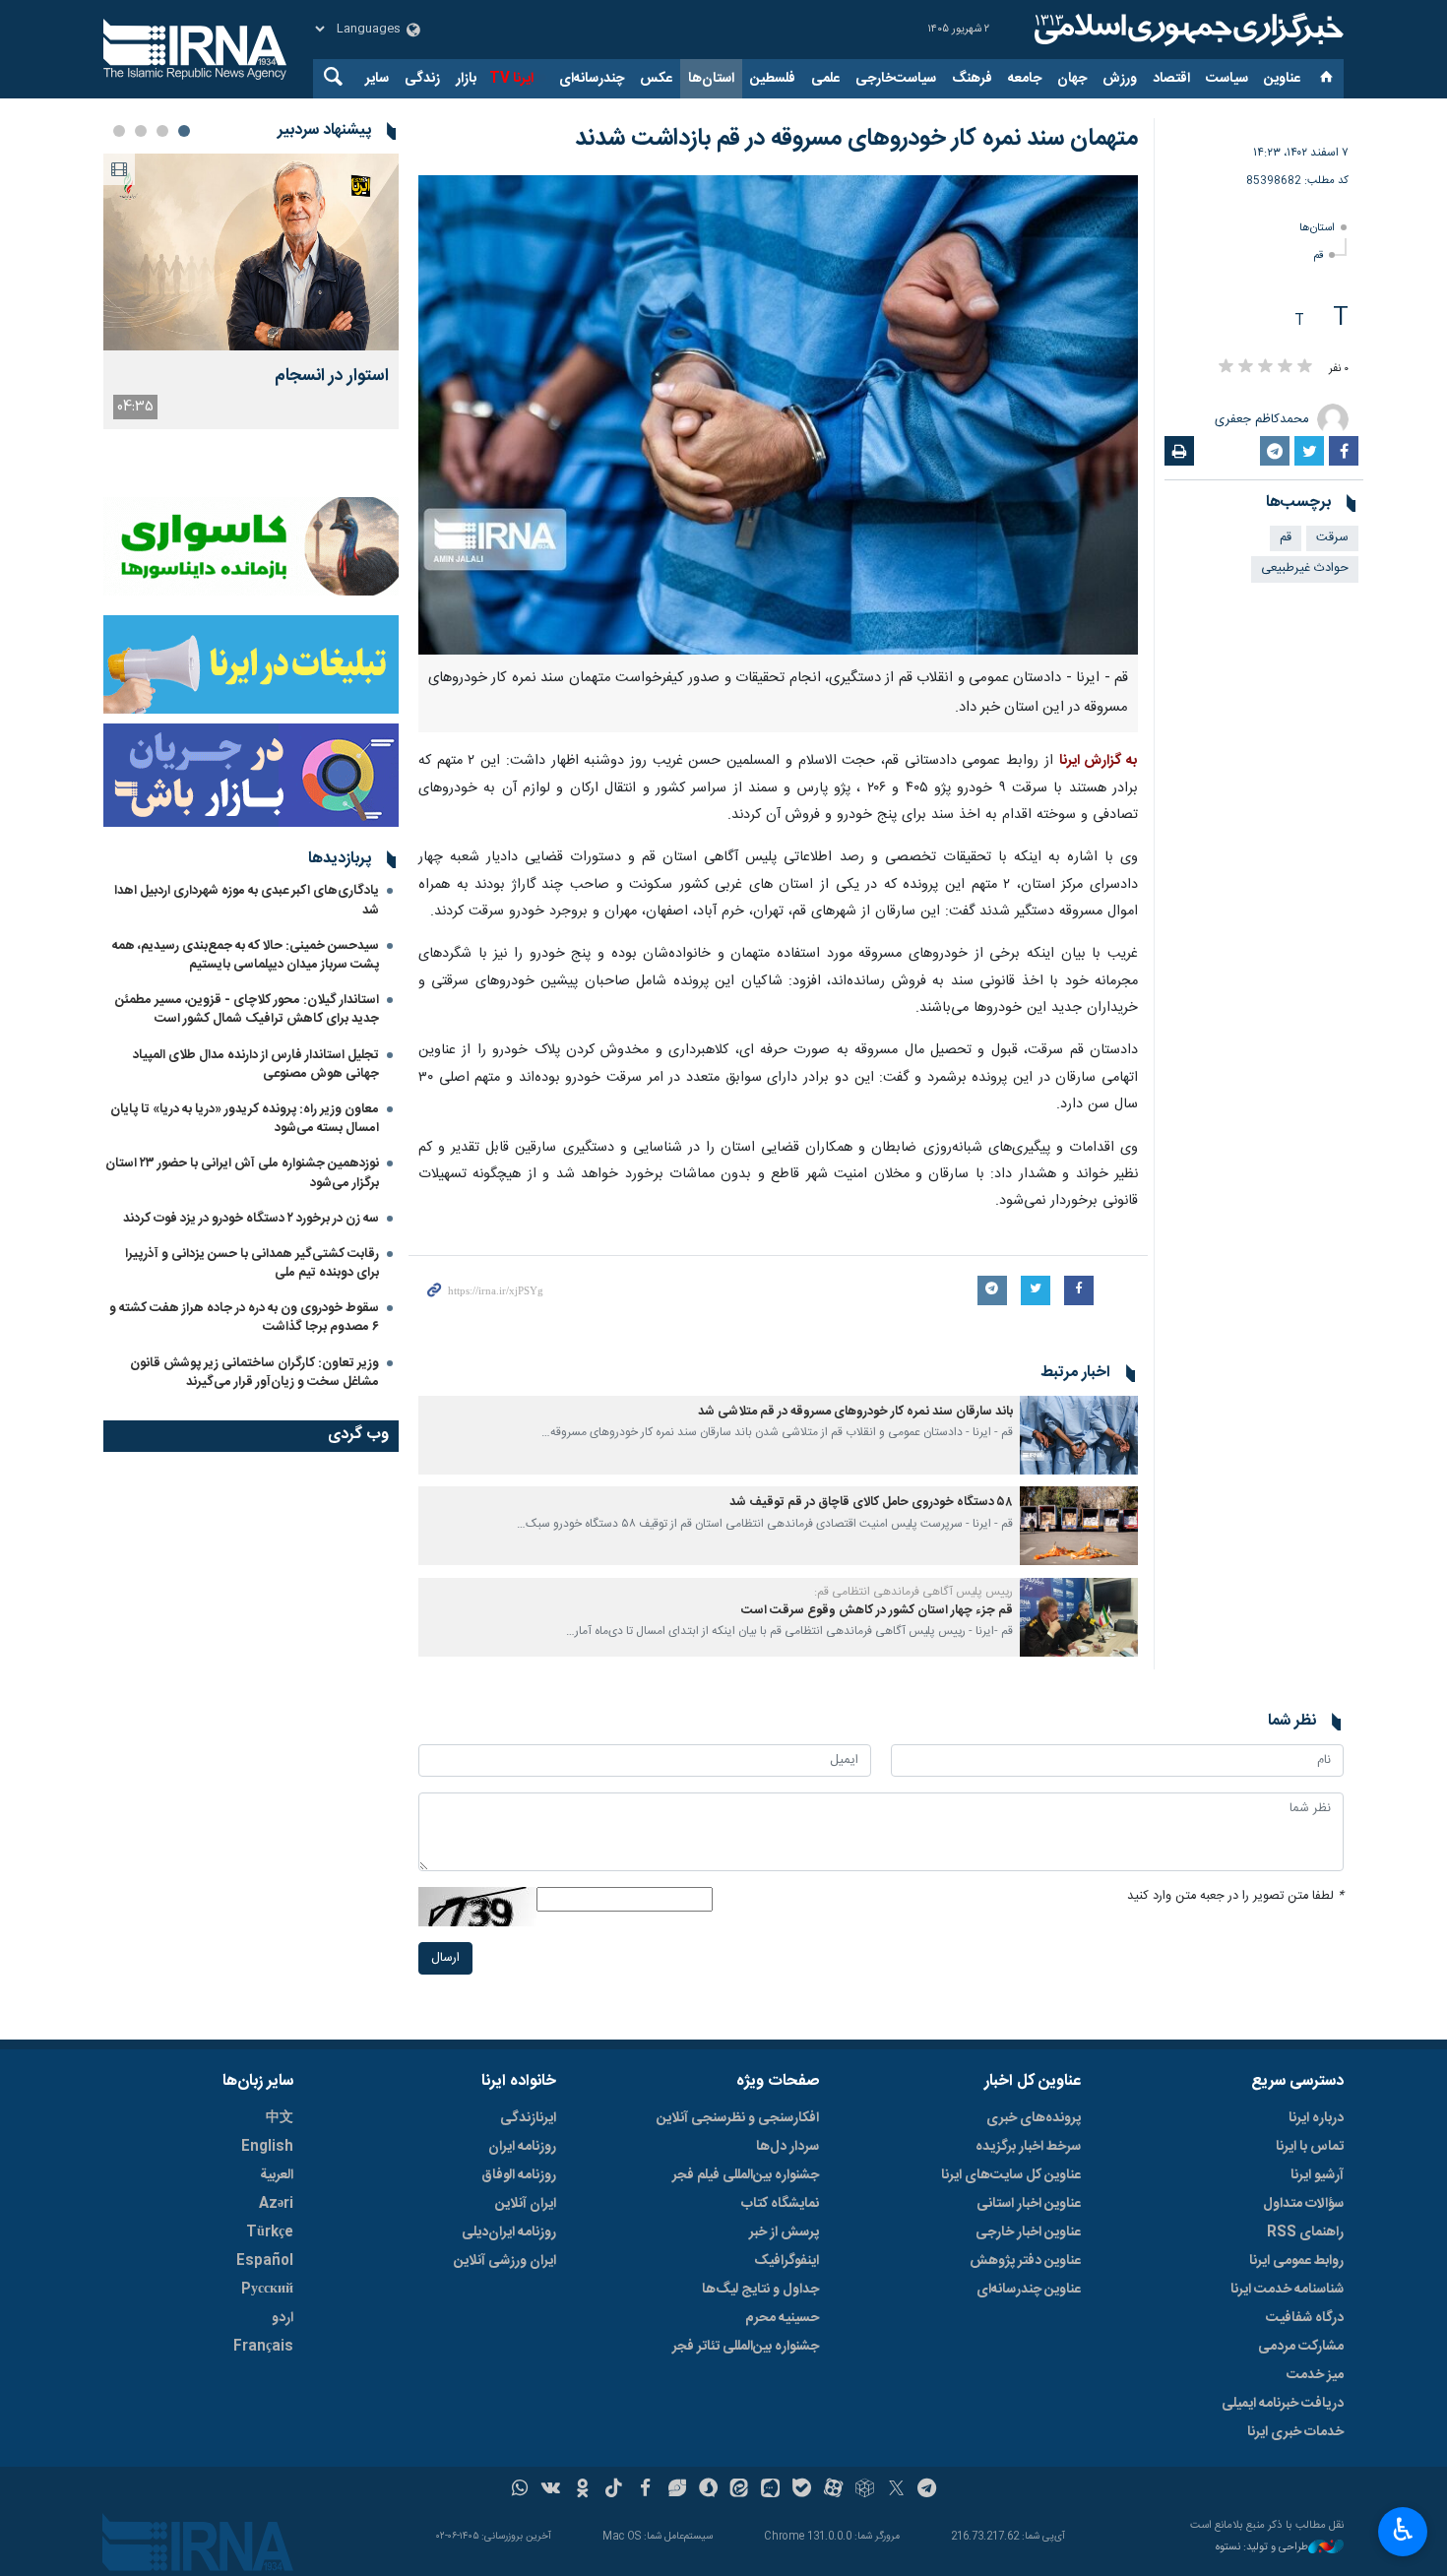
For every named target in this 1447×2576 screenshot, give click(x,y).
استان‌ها (711, 79)
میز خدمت (1315, 2375)
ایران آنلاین (526, 2204)
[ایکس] (896, 2490)
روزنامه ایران (522, 2147)
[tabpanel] (251, 291)
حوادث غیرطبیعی (1305, 568)
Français (263, 2347)
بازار (466, 79)
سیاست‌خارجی (896, 79)
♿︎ (1403, 2530)
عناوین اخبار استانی (1029, 2204)
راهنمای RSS (1305, 2232)
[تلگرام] (928, 2490)
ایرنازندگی (528, 2118)
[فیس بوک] (645, 2490)
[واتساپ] (520, 2490)
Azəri (276, 2204)
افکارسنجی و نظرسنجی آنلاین (738, 2118)
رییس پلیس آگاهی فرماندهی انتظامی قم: (913, 1592)
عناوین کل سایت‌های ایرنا (1011, 2175)
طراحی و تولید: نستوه (1262, 2548)
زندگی (422, 79)
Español (265, 2261)
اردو (283, 2318)
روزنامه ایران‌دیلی (509, 2232)
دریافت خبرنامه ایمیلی (1283, 2404)
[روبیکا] (865, 2490)
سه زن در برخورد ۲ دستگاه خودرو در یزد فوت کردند (251, 1219)
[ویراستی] (677, 2490)
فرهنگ (972, 79)
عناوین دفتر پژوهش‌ (1025, 2261)
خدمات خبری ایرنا (1295, 2432)
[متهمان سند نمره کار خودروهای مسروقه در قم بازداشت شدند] (778, 415)
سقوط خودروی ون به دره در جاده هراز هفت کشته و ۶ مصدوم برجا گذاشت (244, 1318)
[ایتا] (740, 2490)
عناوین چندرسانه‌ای (1029, 2290)
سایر (377, 79)
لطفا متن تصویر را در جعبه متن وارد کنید (1235, 1896)
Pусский (267, 2290)
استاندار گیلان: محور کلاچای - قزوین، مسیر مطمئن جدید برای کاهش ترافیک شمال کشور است (247, 1009)
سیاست (1227, 79)
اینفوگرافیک (786, 2261)
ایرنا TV (511, 79)
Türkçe (270, 2232)
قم (1318, 255)
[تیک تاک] (614, 2490)
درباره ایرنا (1316, 2118)
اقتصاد (1171, 79)
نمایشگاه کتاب (780, 2204)
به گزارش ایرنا (1099, 761)
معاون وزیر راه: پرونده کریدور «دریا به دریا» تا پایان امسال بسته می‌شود (245, 1119)
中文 (280, 2118)
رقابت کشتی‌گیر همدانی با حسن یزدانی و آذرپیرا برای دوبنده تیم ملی (252, 1263)
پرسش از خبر (784, 2232)
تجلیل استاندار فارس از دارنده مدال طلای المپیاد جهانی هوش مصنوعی (256, 1065)
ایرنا (1186, 30)
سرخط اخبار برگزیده (1028, 2147)
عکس (656, 79)
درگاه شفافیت (1305, 2318)
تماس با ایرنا (1310, 2147)
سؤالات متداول (1303, 2204)
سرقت (1332, 538)
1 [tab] (184, 131)
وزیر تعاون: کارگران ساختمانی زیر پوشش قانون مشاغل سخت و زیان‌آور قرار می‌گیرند (254, 1373)
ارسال (445, 1958)
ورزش (1120, 79)
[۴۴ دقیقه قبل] (251, 252)
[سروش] (708, 2490)
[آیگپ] (770, 2490)
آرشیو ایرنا (1317, 2175)
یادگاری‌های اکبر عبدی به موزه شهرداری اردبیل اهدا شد (247, 900)
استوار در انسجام (332, 377)
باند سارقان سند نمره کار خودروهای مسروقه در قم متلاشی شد (855, 1412)
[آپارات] (833, 2490)
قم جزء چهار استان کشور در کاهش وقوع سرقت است (877, 1611)
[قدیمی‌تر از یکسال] (1079, 1435)
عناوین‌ (1282, 79)
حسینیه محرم (782, 2318)
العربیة (277, 2175)
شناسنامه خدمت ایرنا (1287, 2290)
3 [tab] (141, 131)
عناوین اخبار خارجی (1028, 2232)
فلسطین (773, 79)
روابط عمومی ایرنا (1296, 2261)
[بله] (802, 2490)
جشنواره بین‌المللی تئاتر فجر (746, 2347)
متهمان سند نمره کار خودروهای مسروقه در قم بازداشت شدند (856, 139)
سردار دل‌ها (787, 2147)
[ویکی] (551, 2490)
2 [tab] (162, 131)
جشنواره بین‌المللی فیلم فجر (746, 2175)
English (267, 2147)
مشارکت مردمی (1301, 2347)
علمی (825, 79)
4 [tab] (119, 131)
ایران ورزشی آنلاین (505, 2261)
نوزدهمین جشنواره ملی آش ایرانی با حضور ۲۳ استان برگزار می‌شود (242, 1173)
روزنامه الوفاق (519, 2175)
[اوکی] (582, 2490)
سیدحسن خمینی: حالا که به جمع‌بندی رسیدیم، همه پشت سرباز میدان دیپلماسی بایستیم (246, 955)
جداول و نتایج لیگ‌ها (760, 2290)
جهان (1072, 79)
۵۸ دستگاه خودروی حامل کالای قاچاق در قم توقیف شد (871, 1503)
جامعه (1025, 79)
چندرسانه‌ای (592, 79)
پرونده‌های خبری (1034, 2118)
